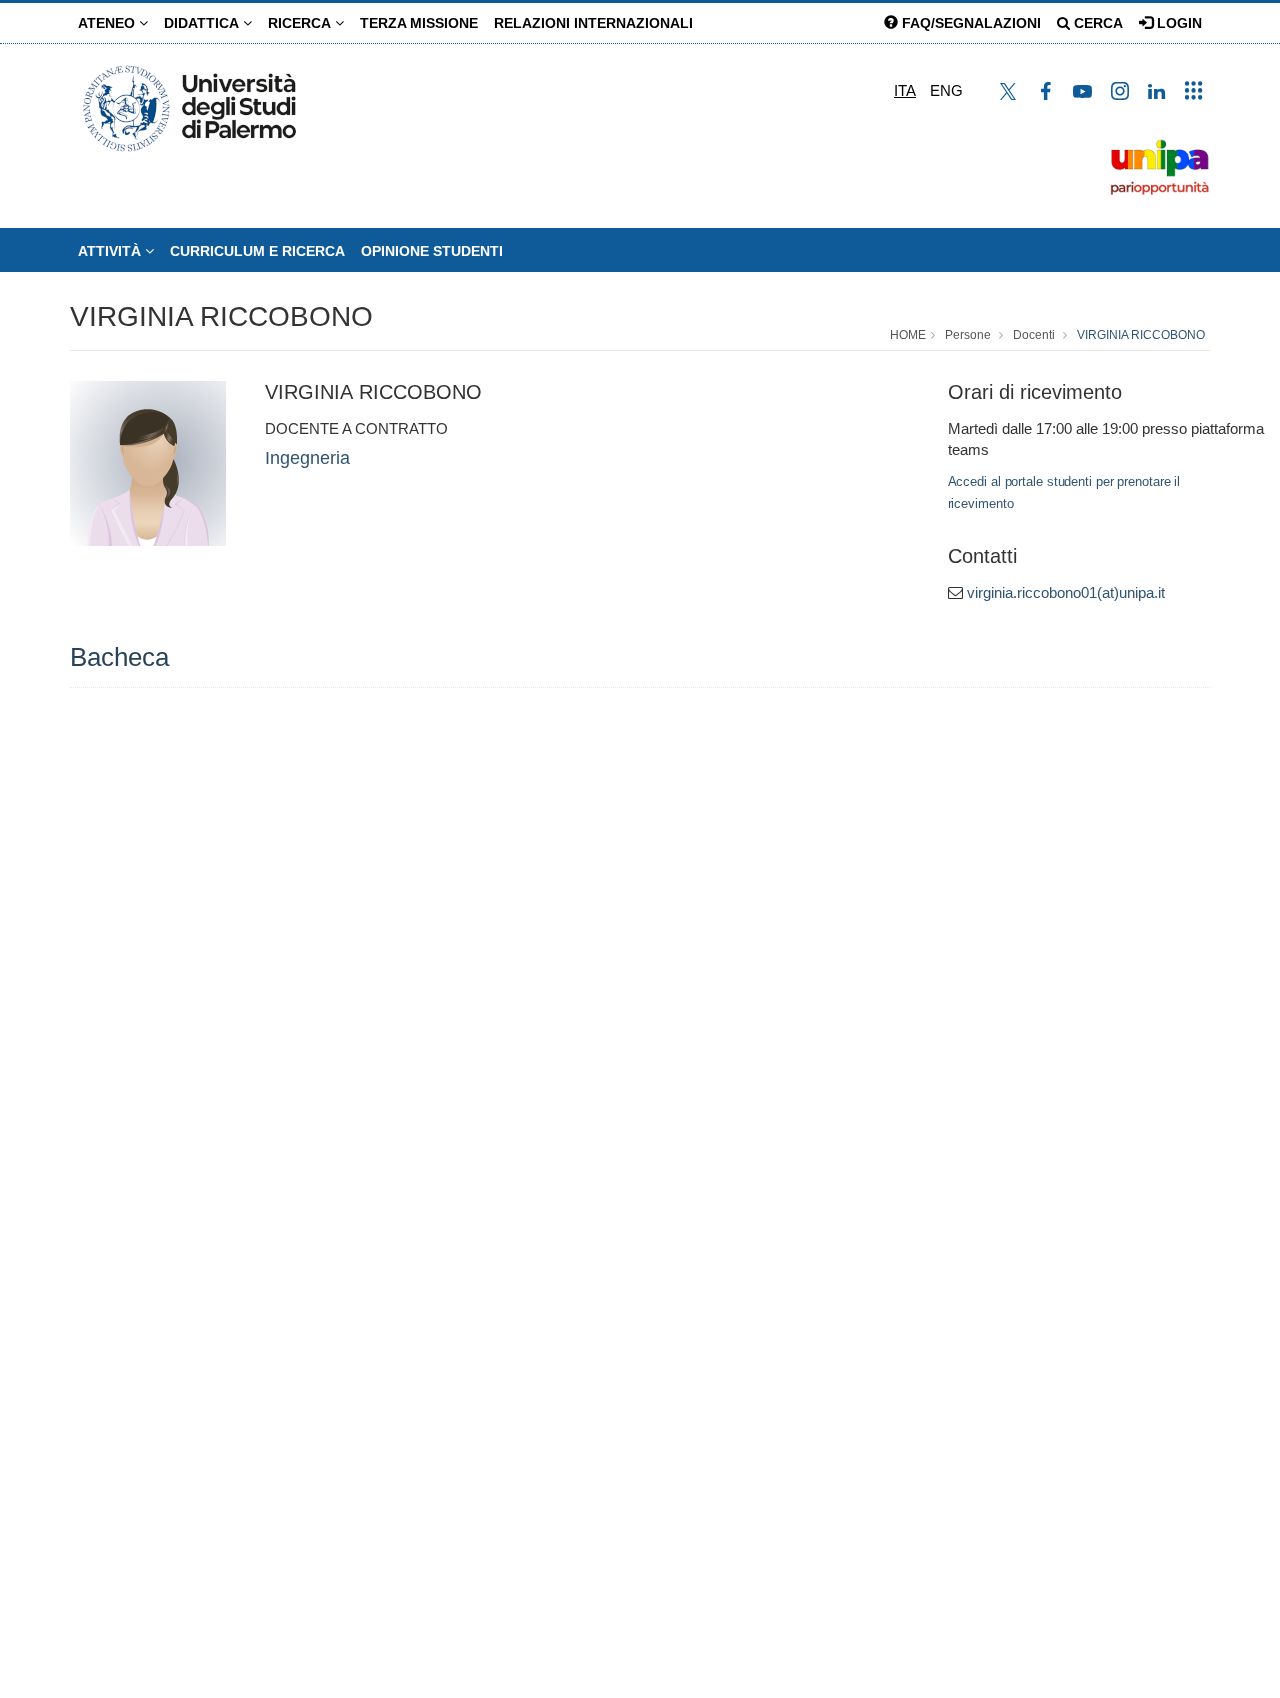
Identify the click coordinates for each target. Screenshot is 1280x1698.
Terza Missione (419, 23)
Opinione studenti (432, 251)
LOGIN (1177, 23)
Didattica (203, 23)
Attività (111, 251)
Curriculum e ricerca (257, 251)
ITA (905, 90)
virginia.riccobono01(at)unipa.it (1066, 592)
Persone (968, 335)
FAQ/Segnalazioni (969, 23)
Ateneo (108, 23)
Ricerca (301, 23)
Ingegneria (307, 458)
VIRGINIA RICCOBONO (221, 316)
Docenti (1034, 335)
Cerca (1096, 23)
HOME (908, 335)
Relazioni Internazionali (593, 23)
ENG (946, 90)
